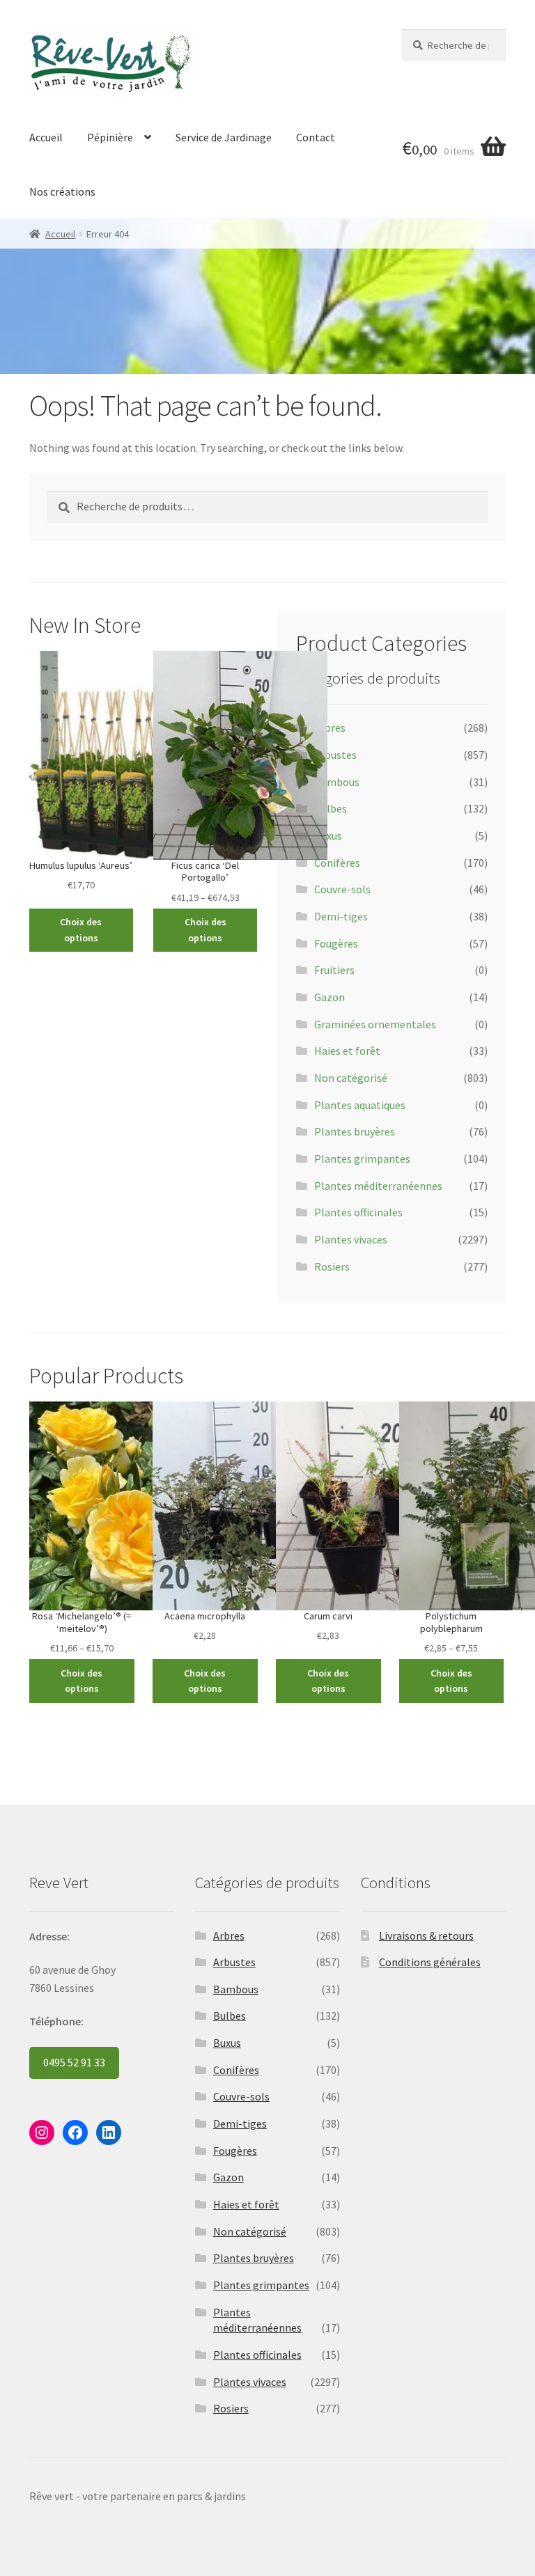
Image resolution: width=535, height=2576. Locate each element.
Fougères (336, 943)
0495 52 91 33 (74, 2062)
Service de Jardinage (224, 137)
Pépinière (110, 137)
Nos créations (62, 191)
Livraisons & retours (426, 1935)
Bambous (337, 782)
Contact (316, 137)
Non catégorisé (351, 1078)
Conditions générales (430, 1962)
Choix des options (81, 930)
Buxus (328, 835)
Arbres (330, 728)
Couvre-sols (342, 889)
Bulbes (331, 808)
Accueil (46, 137)
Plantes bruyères (355, 1131)
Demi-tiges (341, 916)
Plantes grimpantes (362, 1159)
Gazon (329, 997)
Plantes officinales (358, 1212)
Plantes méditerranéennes (378, 1186)
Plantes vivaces (351, 1239)
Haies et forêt (347, 1051)
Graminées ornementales (375, 1024)
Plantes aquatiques (360, 1105)
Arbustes (335, 755)
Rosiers (332, 1266)
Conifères (337, 863)
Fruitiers (334, 970)
